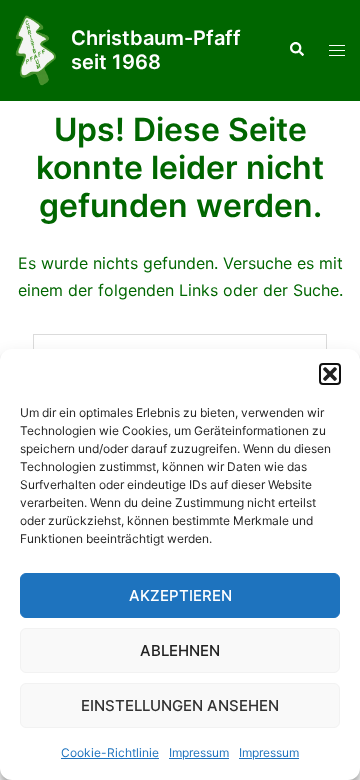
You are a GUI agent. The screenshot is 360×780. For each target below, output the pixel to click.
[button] (330, 374)
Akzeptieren (180, 595)
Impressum (199, 752)
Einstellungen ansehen (180, 705)
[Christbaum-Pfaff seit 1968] (35, 50)
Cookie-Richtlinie (110, 752)
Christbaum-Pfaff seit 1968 (156, 50)
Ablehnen (180, 650)
